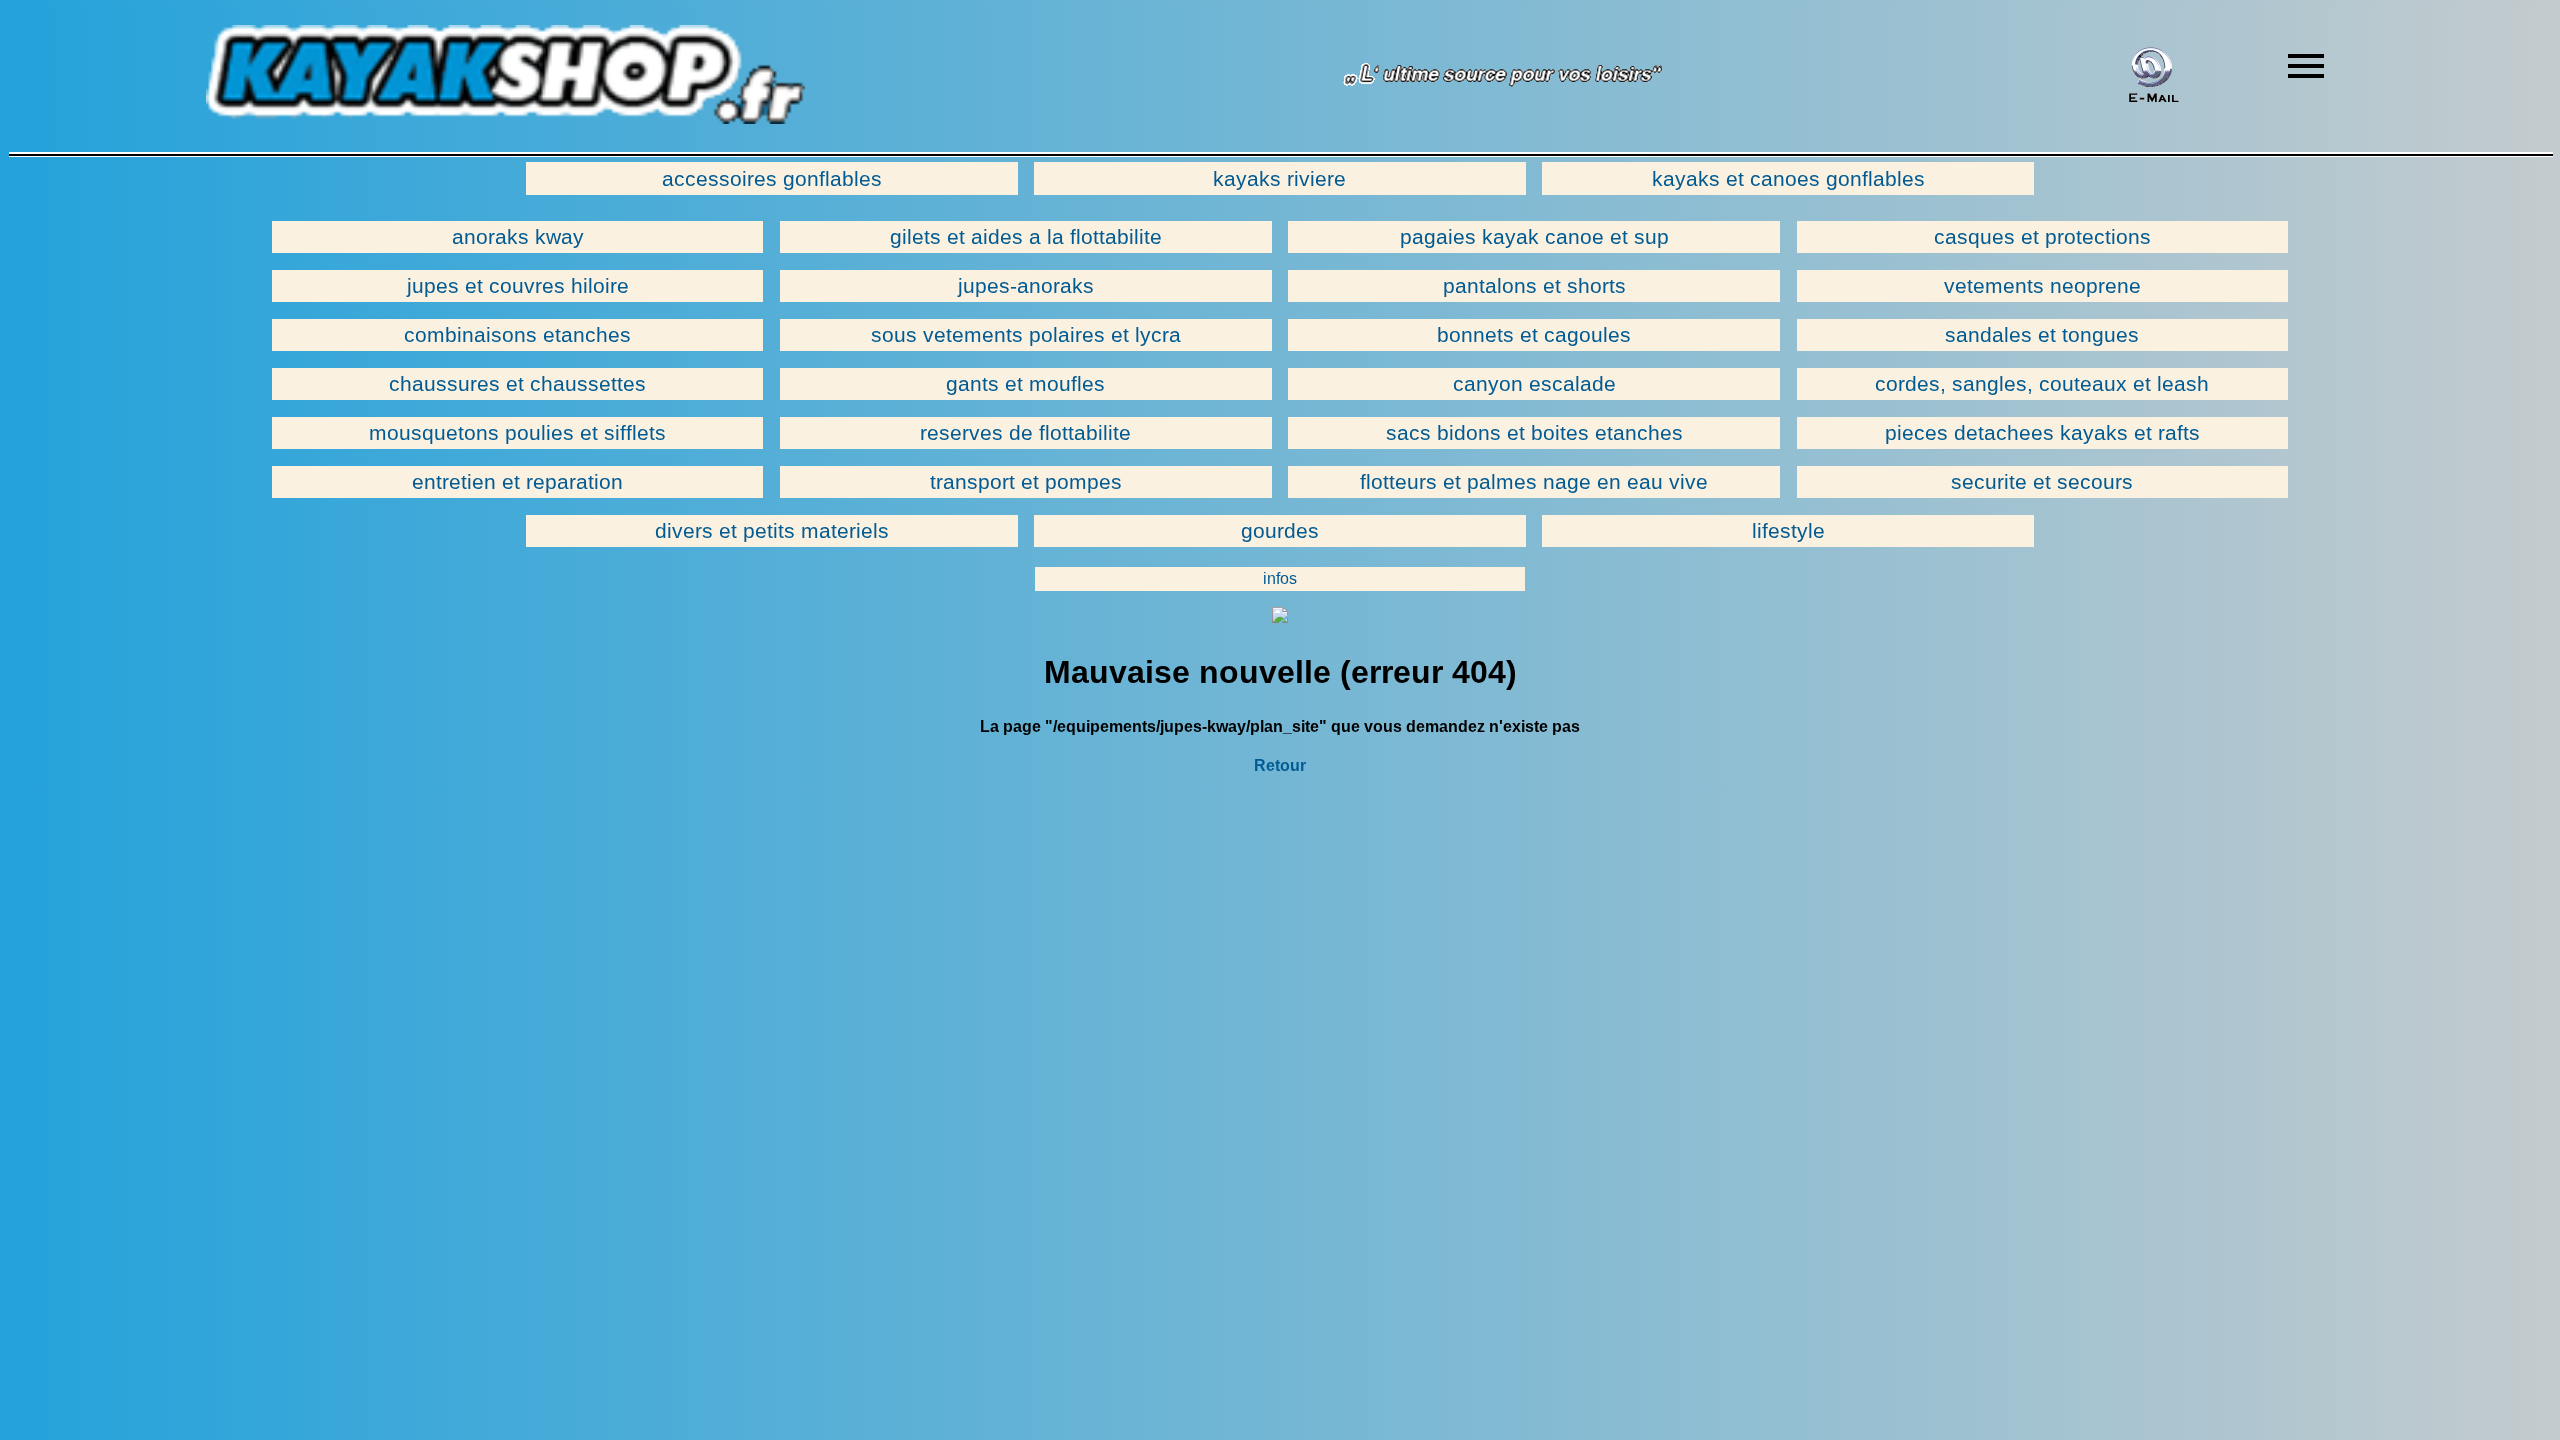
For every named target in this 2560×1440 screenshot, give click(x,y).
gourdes (1280, 530)
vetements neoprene (2042, 285)
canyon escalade (1534, 383)
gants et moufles (1025, 383)
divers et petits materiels (772, 530)
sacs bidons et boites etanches (1534, 432)
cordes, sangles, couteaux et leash (2042, 383)
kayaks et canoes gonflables (1788, 178)
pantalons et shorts (1534, 285)
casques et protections (2042, 236)
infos (1280, 578)
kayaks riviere (1279, 178)
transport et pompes (1026, 481)
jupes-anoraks (1026, 285)
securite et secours (2042, 481)
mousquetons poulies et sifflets (517, 432)
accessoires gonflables (772, 178)
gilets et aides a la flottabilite (1026, 236)
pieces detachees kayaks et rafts (2042, 432)
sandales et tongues (2042, 334)
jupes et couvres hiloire (518, 285)
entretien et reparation (517, 481)
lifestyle (1788, 530)
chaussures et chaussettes (517, 383)
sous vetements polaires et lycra (1026, 334)
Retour (1280, 765)
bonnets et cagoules (1534, 334)
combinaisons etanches (517, 334)
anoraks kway (518, 236)
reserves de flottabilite (1025, 432)
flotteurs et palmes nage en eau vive (1534, 481)
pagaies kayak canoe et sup (1534, 236)
